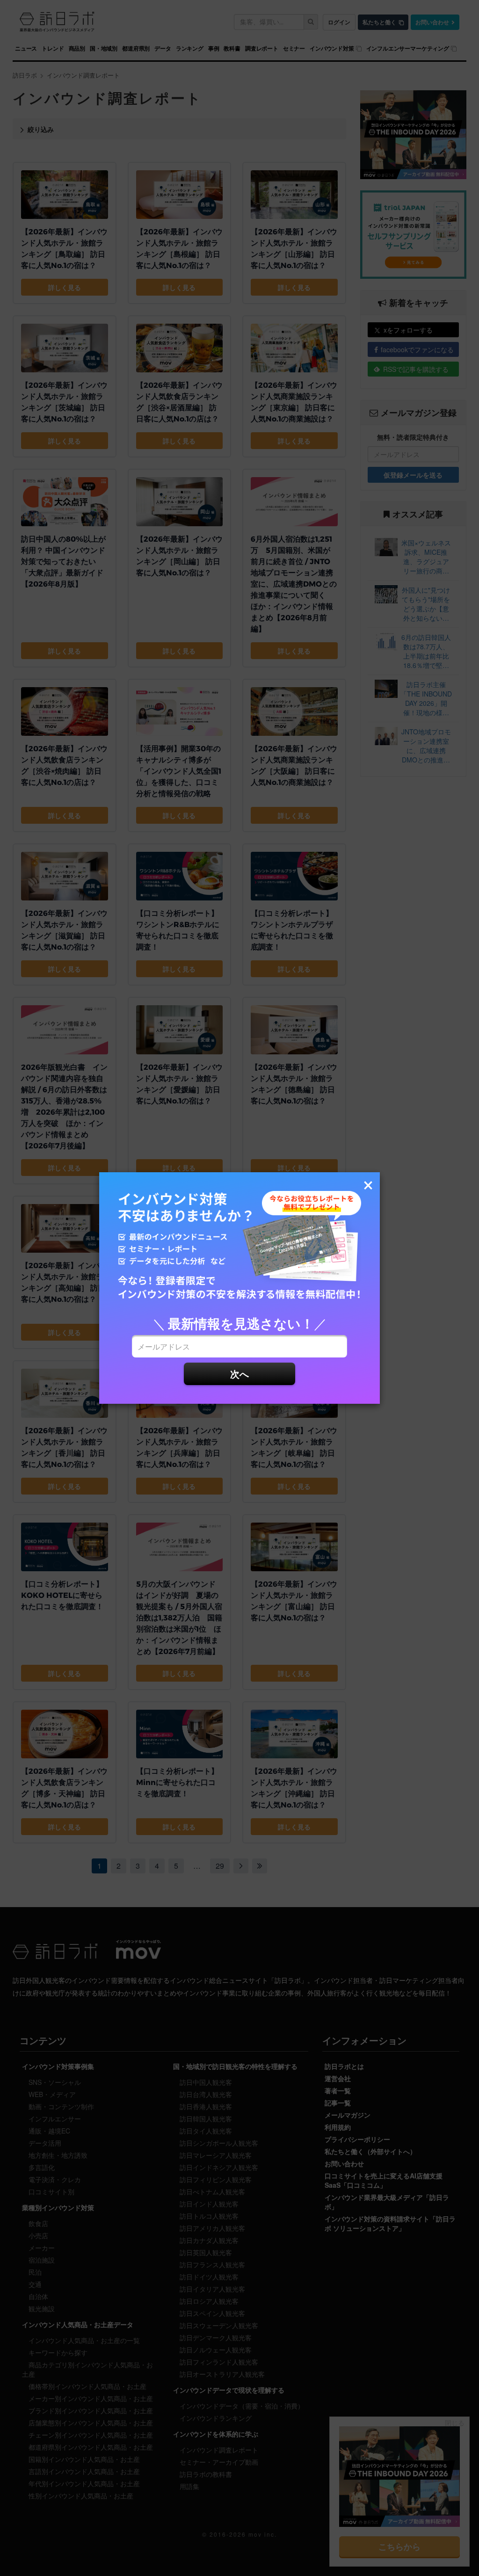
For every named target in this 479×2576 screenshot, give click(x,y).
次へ (239, 1374)
